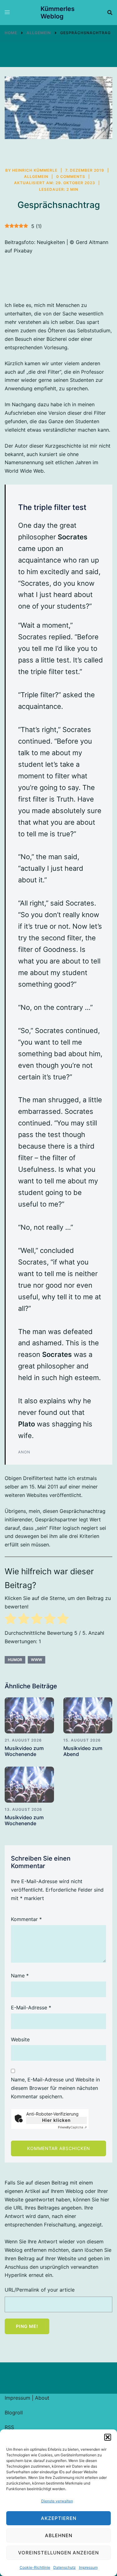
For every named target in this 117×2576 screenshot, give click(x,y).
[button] (108, 2437)
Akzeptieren (59, 2518)
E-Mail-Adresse (31, 2007)
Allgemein (36, 177)
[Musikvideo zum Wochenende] (29, 1715)
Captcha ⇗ (72, 2127)
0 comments (71, 177)
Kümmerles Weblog (58, 13)
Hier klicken (56, 2120)
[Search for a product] (110, 13)
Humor (15, 1660)
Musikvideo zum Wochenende (24, 1751)
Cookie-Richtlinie (35, 2567)
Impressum (88, 2567)
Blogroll (14, 2412)
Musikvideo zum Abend (83, 1751)
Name (20, 1976)
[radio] (10, 1620)
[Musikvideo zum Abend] (88, 1715)
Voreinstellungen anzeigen (58, 2553)
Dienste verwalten (57, 2501)
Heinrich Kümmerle (35, 170)
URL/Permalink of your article (40, 2290)
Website (20, 2039)
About (42, 2398)
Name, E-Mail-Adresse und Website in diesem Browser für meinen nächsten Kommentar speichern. (55, 2088)
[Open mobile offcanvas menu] (7, 13)
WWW (37, 1660)
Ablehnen (59, 2535)
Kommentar (26, 1919)
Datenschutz (65, 2567)
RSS (9, 2427)
